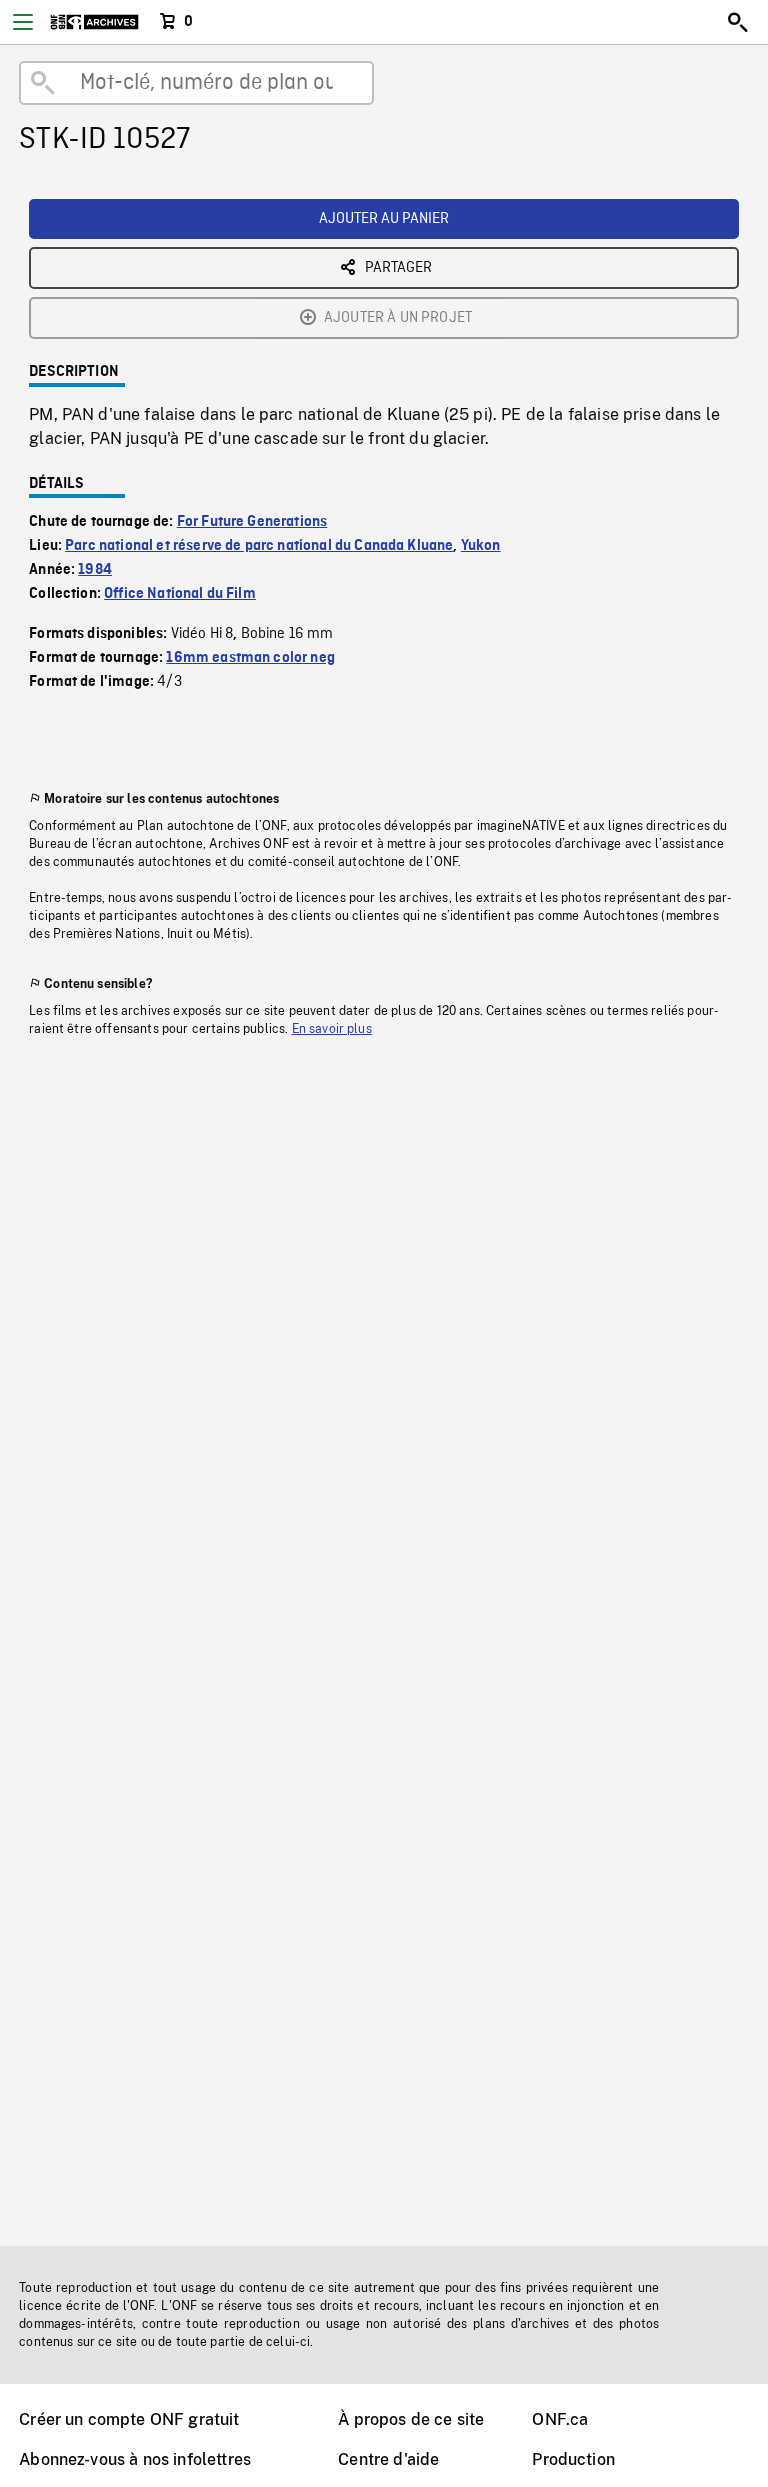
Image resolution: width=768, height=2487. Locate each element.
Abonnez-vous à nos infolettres (135, 2459)
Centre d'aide (388, 2459)
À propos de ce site (411, 2419)
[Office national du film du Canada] (94, 22)
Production (573, 2459)
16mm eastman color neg (250, 658)
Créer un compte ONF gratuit (129, 2419)
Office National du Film (180, 594)
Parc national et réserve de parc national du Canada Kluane (259, 546)
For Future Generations (252, 522)
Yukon (481, 546)
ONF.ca (560, 2419)
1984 (95, 570)
